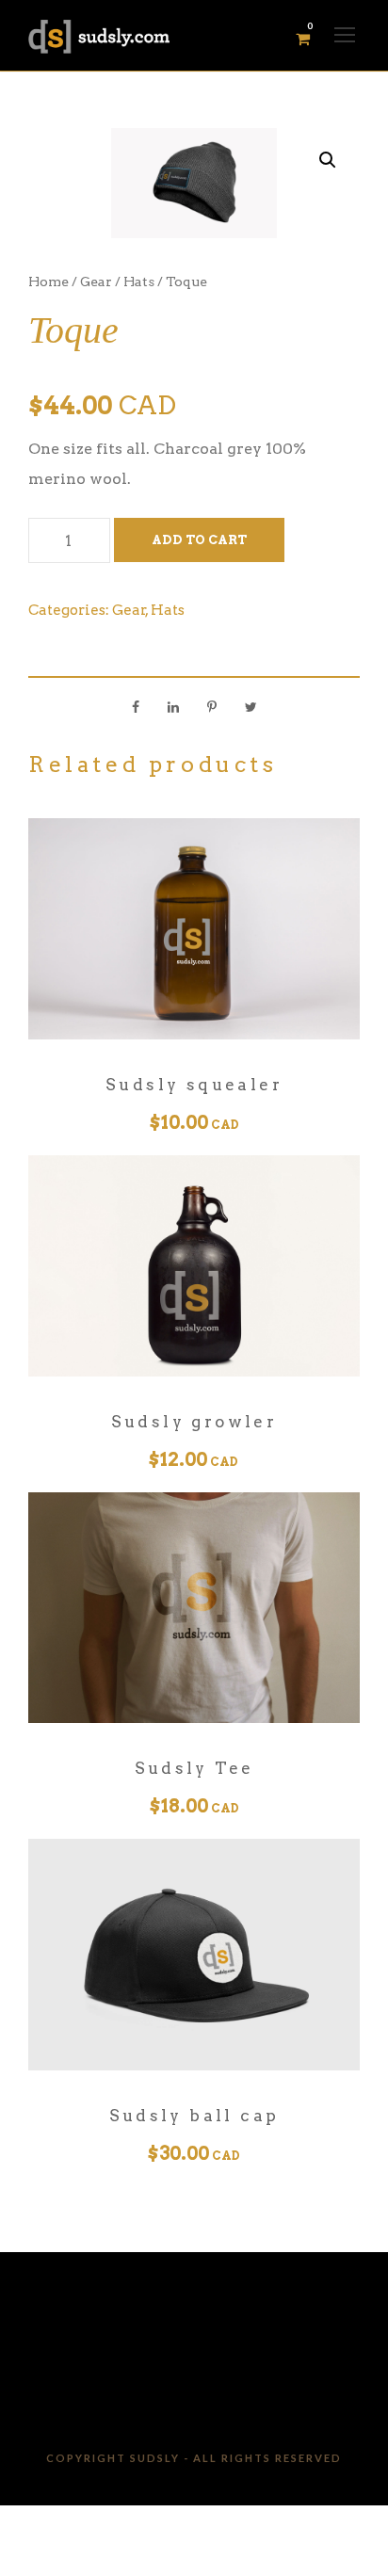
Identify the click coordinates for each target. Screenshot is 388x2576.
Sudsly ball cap (194, 2116)
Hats (139, 282)
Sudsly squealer (194, 1085)
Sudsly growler (194, 1422)
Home (48, 282)
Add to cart (199, 540)
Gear (96, 282)
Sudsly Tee (194, 1768)
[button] (328, 160)
